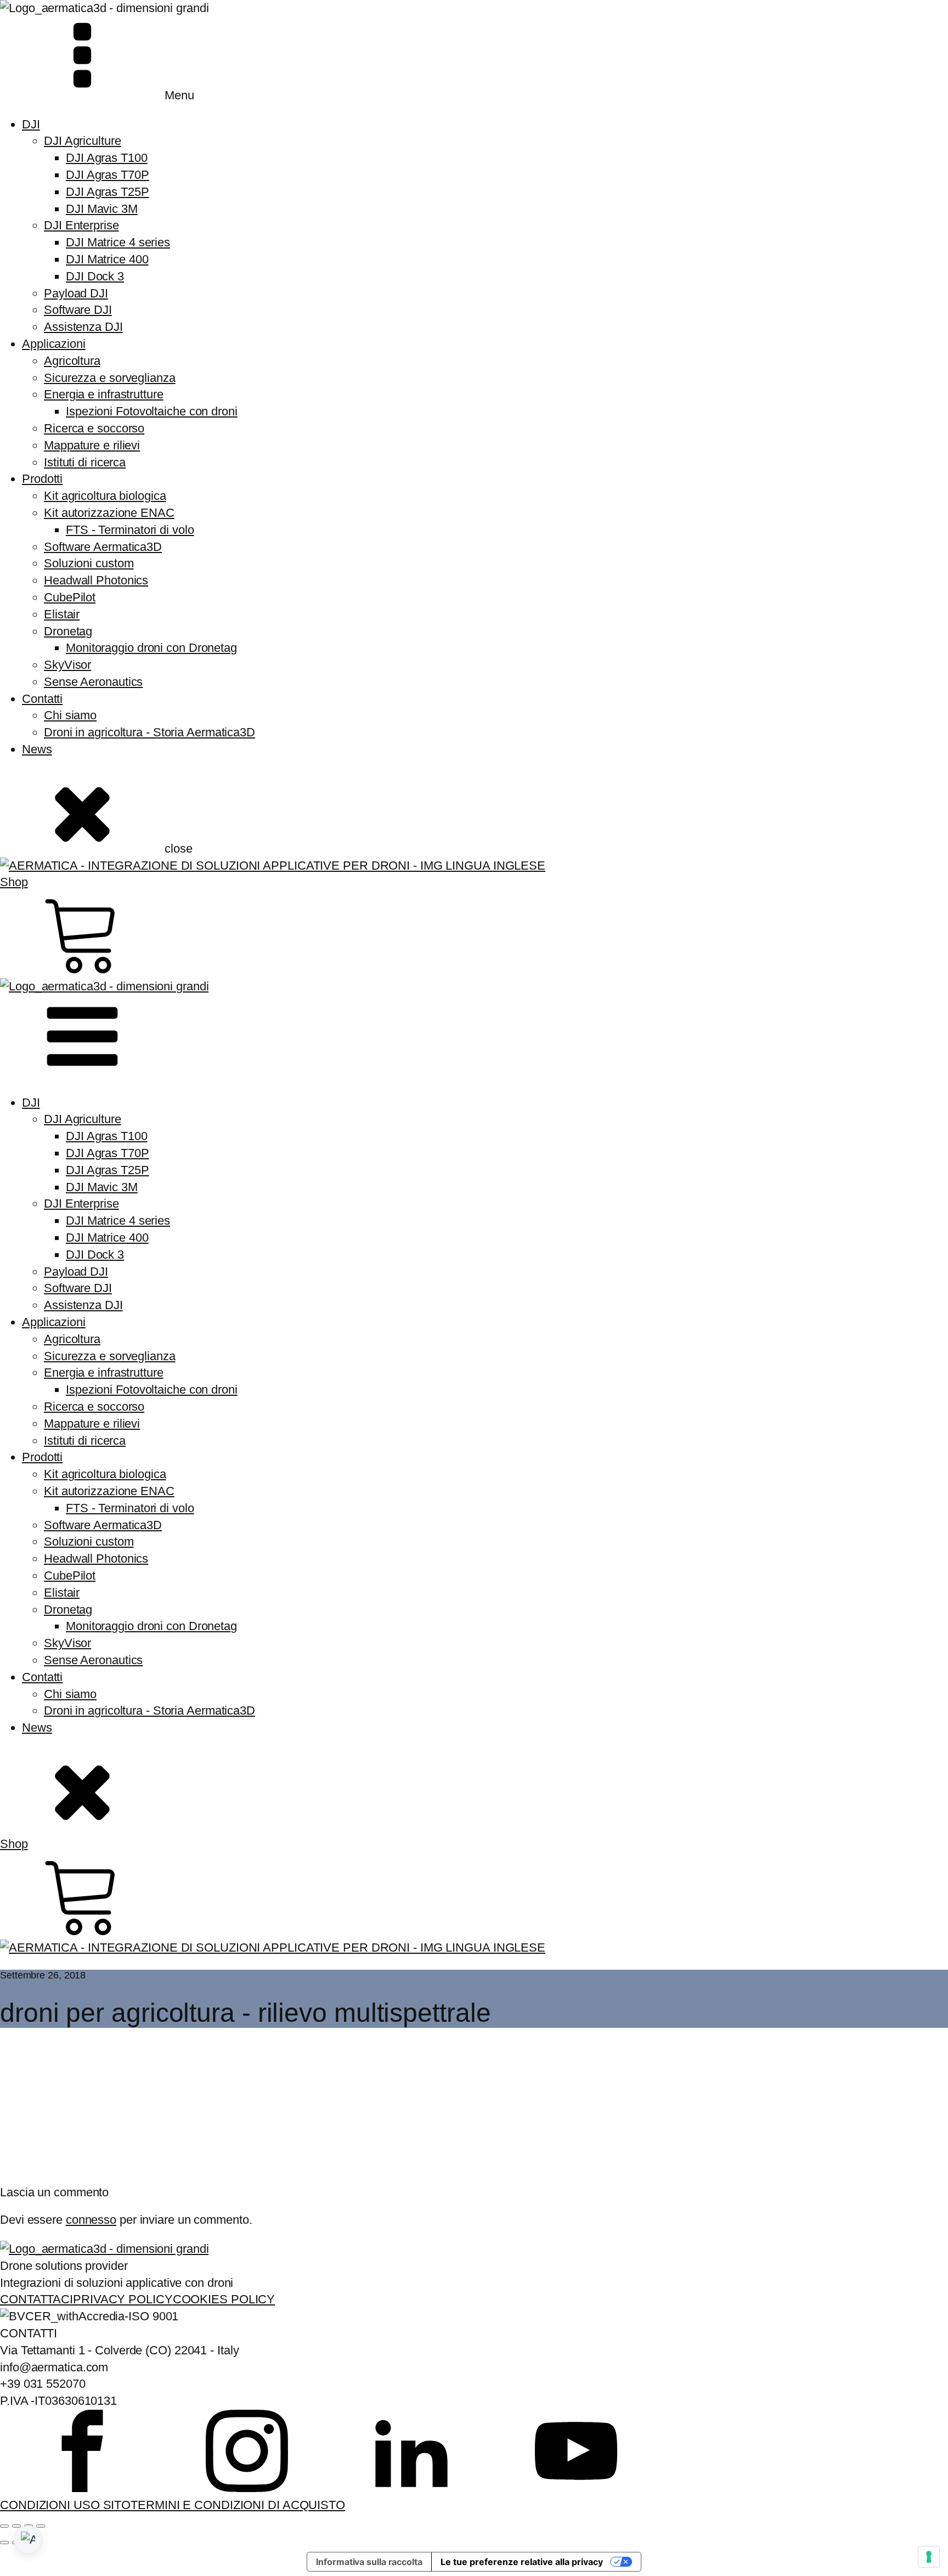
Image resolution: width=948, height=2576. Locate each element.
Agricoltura (72, 361)
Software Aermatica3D (103, 547)
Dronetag (68, 631)
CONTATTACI (36, 2299)
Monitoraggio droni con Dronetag (151, 648)
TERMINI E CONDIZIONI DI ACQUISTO (238, 2505)
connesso (91, 2220)
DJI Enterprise (81, 225)
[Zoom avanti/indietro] (4, 2526)
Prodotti (42, 479)
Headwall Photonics (96, 580)
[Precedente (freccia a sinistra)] (4, 2543)
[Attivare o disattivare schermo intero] (16, 2526)
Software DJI (78, 310)
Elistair (62, 614)
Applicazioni (54, 344)
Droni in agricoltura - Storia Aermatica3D (149, 732)
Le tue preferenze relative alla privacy (522, 2562)
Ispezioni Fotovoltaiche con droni (152, 411)
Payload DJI (76, 293)
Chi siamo (70, 715)
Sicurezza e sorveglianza (110, 378)
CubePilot (70, 597)
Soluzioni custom (89, 563)
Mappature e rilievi (92, 445)
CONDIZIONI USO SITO (65, 2505)
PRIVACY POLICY (123, 2299)
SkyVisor (67, 665)
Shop (14, 882)
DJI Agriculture (83, 141)
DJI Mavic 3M (102, 209)
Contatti (42, 699)
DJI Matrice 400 (107, 259)
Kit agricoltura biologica (105, 496)
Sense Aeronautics (93, 682)
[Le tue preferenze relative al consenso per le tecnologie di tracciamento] (929, 2557)
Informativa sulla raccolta (369, 2562)
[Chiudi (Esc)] (41, 2526)
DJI (31, 124)
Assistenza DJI (83, 327)
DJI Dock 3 (95, 276)
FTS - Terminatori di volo (130, 530)
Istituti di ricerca (85, 462)
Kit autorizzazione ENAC (109, 513)
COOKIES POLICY (224, 2299)
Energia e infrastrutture (104, 394)
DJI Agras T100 (107, 158)
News (37, 749)
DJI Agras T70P (108, 175)
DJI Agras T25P (108, 192)
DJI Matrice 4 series (118, 242)
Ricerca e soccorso (94, 428)
